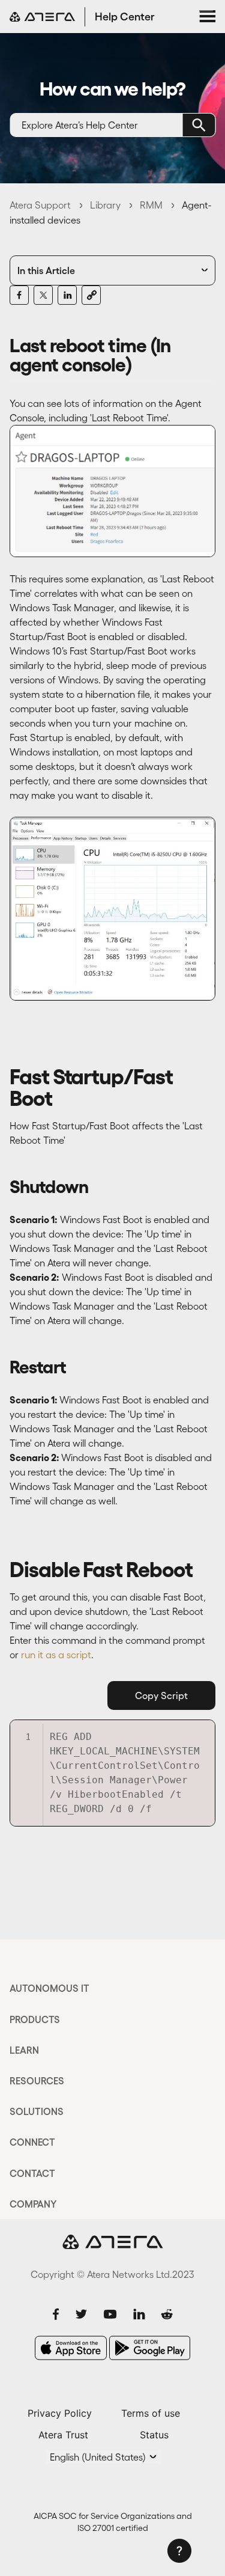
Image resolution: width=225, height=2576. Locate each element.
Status (154, 2435)
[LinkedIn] (67, 295)
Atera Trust (63, 2435)
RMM (151, 205)
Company (33, 2204)
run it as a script (56, 1655)
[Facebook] (19, 295)
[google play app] (150, 2348)
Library (105, 205)
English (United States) (99, 2457)
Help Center (125, 17)
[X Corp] (43, 295)
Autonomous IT (49, 1988)
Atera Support (40, 205)
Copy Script (161, 1695)
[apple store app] (71, 2348)
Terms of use (151, 2413)
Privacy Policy (60, 2413)
